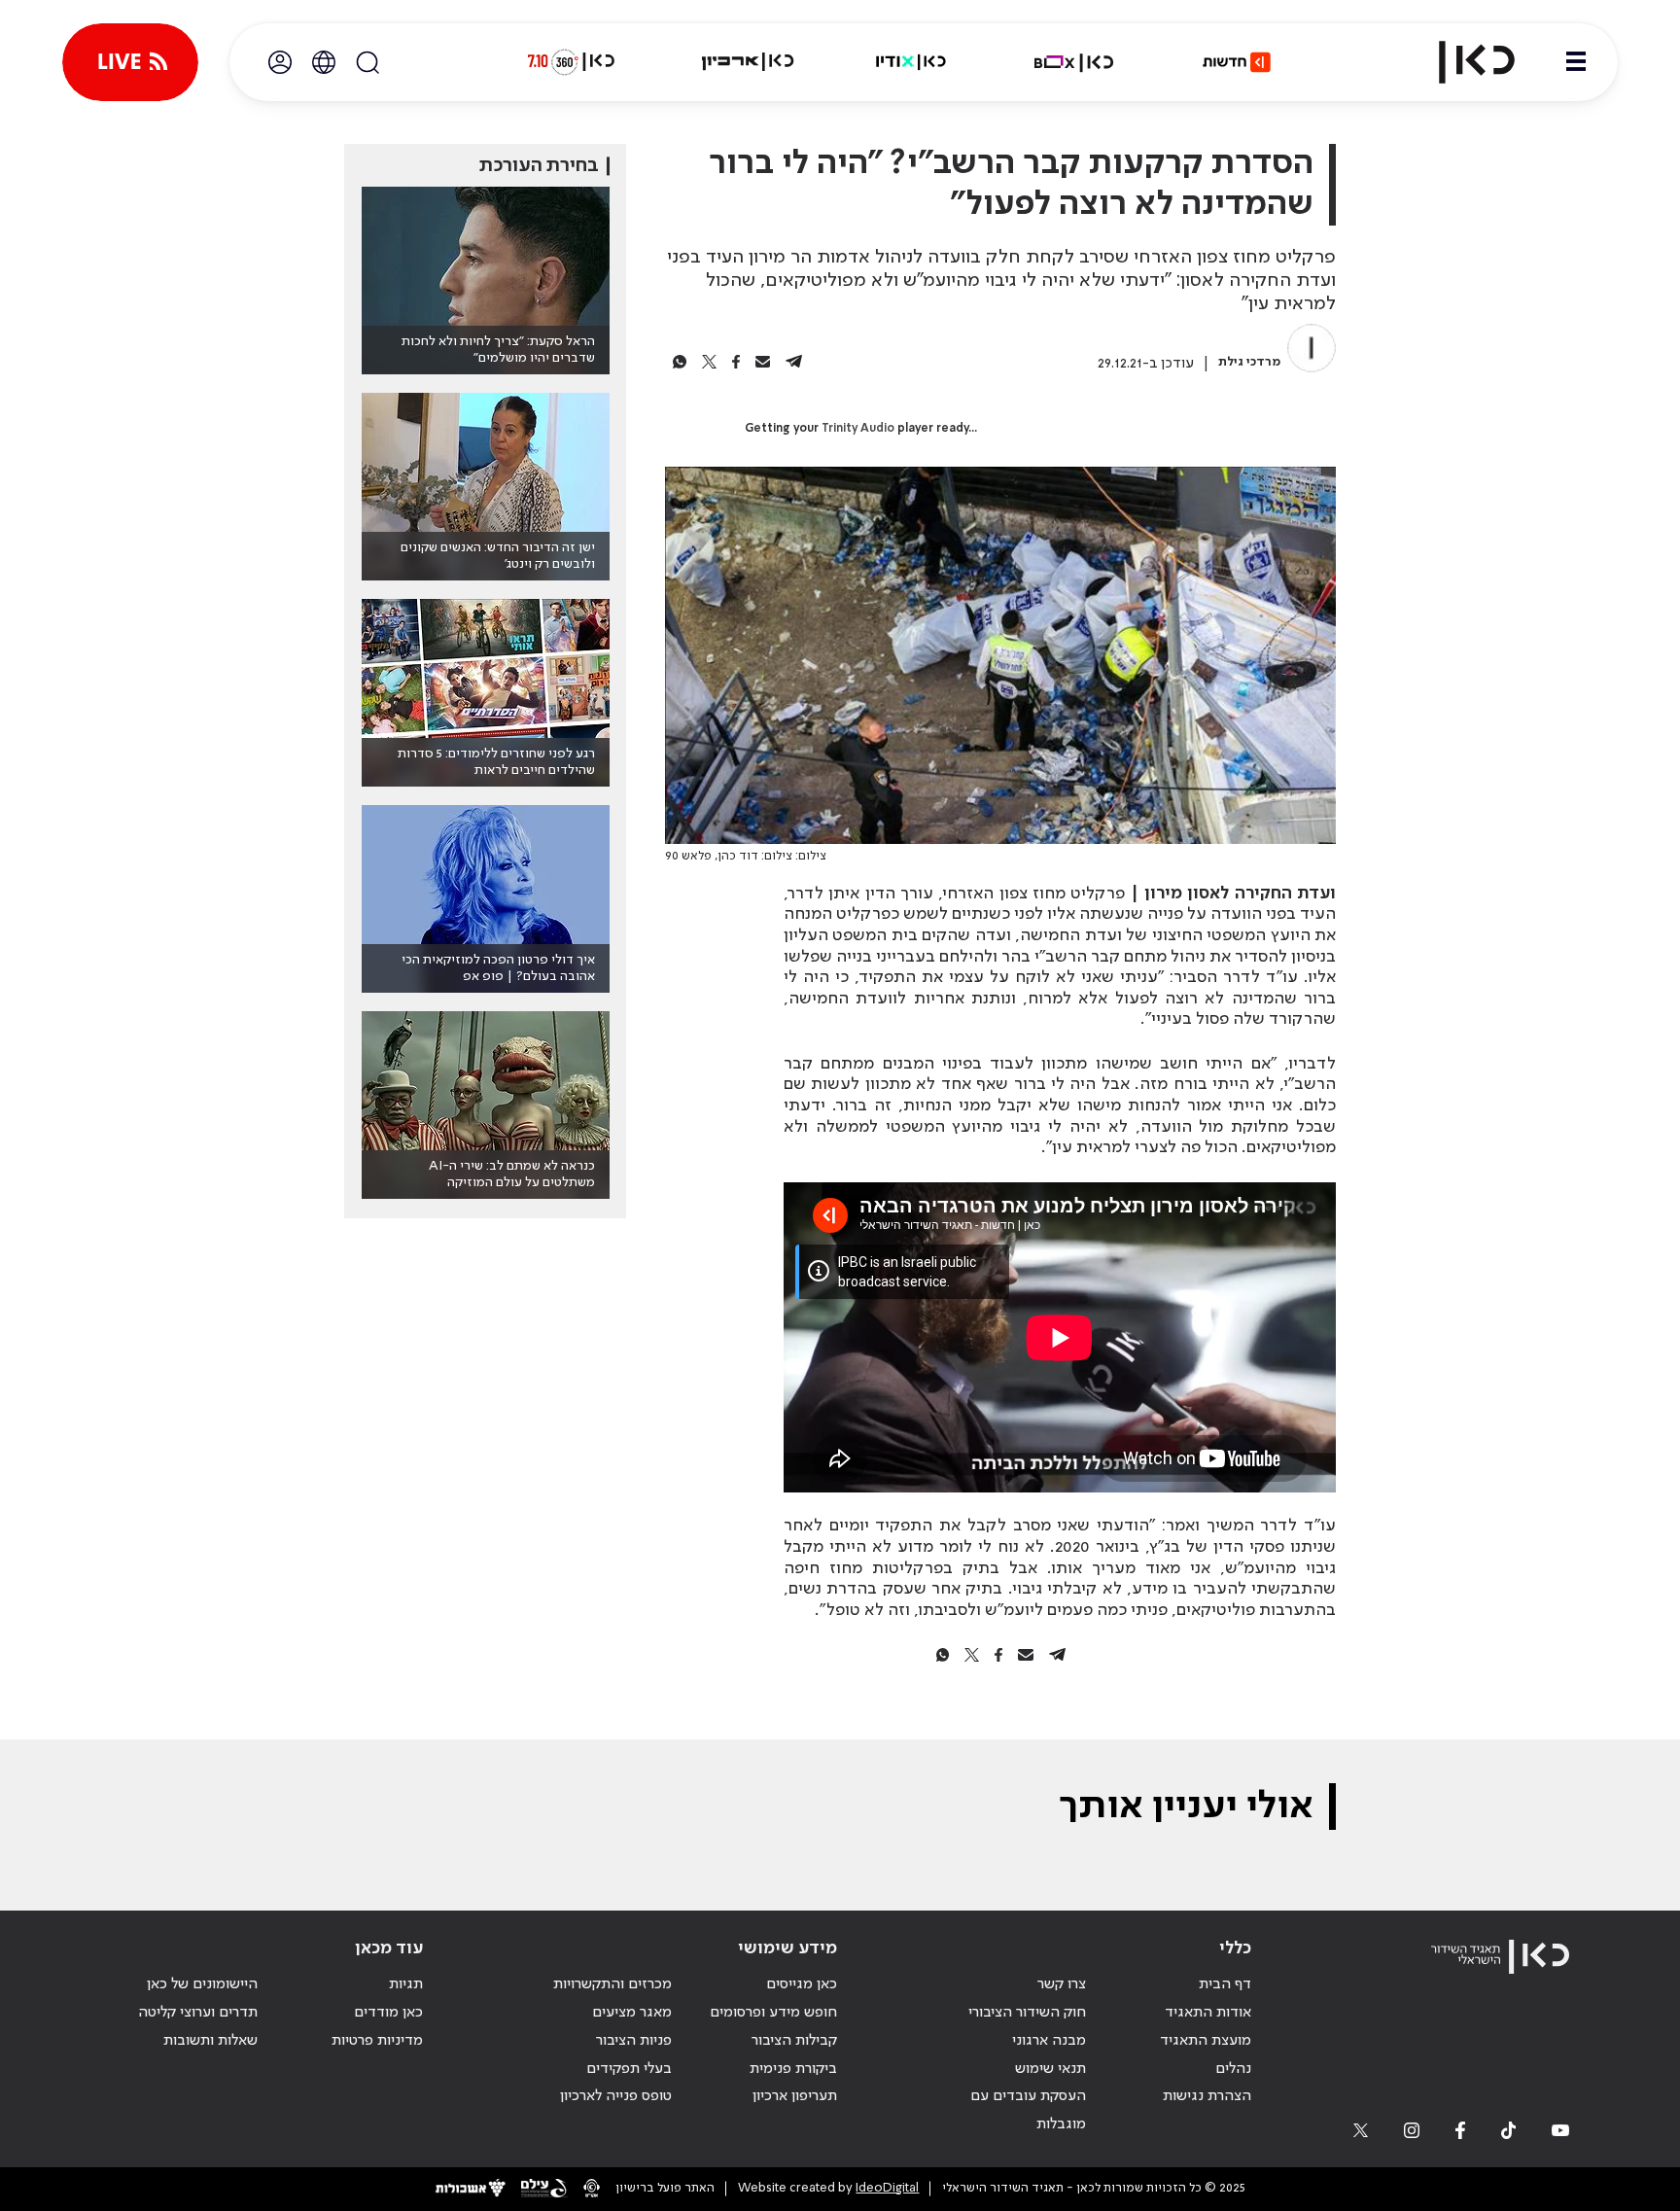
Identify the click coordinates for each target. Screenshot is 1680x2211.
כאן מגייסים (802, 1984)
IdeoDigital (887, 2188)
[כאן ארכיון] (748, 62)
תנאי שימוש (1050, 2069)
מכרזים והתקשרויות (612, 1984)
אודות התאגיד (1208, 2013)
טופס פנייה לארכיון (616, 2096)
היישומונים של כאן (202, 1984)
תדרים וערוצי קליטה (198, 2013)
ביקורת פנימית (793, 2069)
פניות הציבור (634, 2041)
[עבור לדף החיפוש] (367, 62)
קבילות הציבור (794, 2041)
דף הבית (1225, 1984)
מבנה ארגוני (1049, 2041)
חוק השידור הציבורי (1027, 2013)
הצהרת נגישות (1207, 2096)
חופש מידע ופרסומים (773, 2013)
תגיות (406, 1984)
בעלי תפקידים (629, 2069)
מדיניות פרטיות (377, 2041)
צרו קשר (1062, 1984)
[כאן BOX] (1074, 62)
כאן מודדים (388, 2013)
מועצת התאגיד (1206, 2041)
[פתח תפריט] (1576, 62)
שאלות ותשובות (210, 2041)
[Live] (130, 62)
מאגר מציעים (632, 2013)
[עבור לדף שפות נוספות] (324, 62)
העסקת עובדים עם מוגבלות (1028, 2110)
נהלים (1233, 2069)
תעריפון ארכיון (795, 2096)
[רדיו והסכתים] (911, 62)
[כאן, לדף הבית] (1460, 62)
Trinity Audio (858, 429)
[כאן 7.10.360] (571, 62)
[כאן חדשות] (1237, 62)
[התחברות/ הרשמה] (280, 62)
